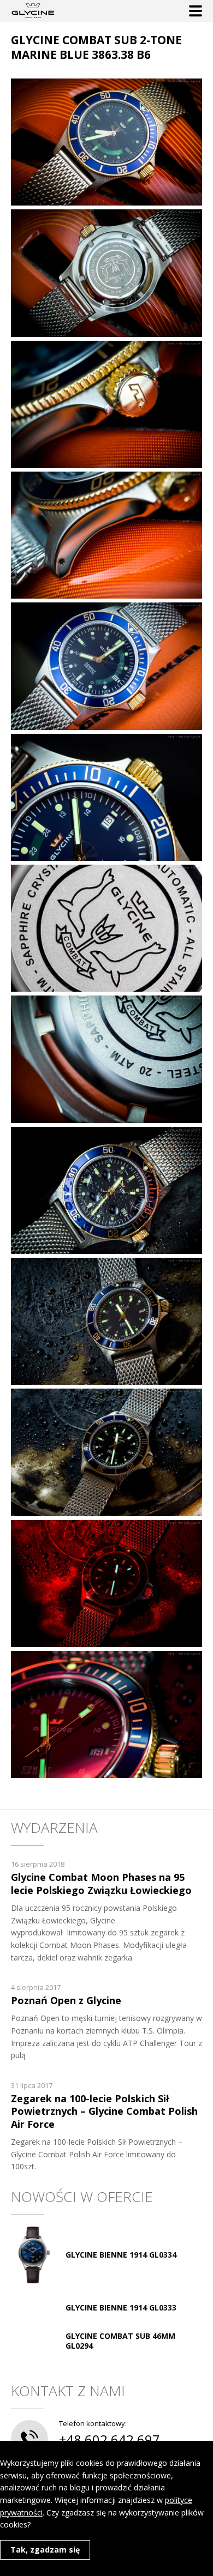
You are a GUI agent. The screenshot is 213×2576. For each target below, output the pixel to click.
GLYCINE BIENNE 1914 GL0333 (121, 2307)
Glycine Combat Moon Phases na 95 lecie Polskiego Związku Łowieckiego (101, 1883)
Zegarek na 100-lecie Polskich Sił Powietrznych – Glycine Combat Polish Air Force (104, 2111)
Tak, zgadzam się (45, 2550)
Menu (196, 11)
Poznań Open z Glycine (66, 2000)
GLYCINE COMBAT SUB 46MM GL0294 (120, 2341)
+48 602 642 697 (110, 2439)
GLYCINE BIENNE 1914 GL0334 (121, 2255)
